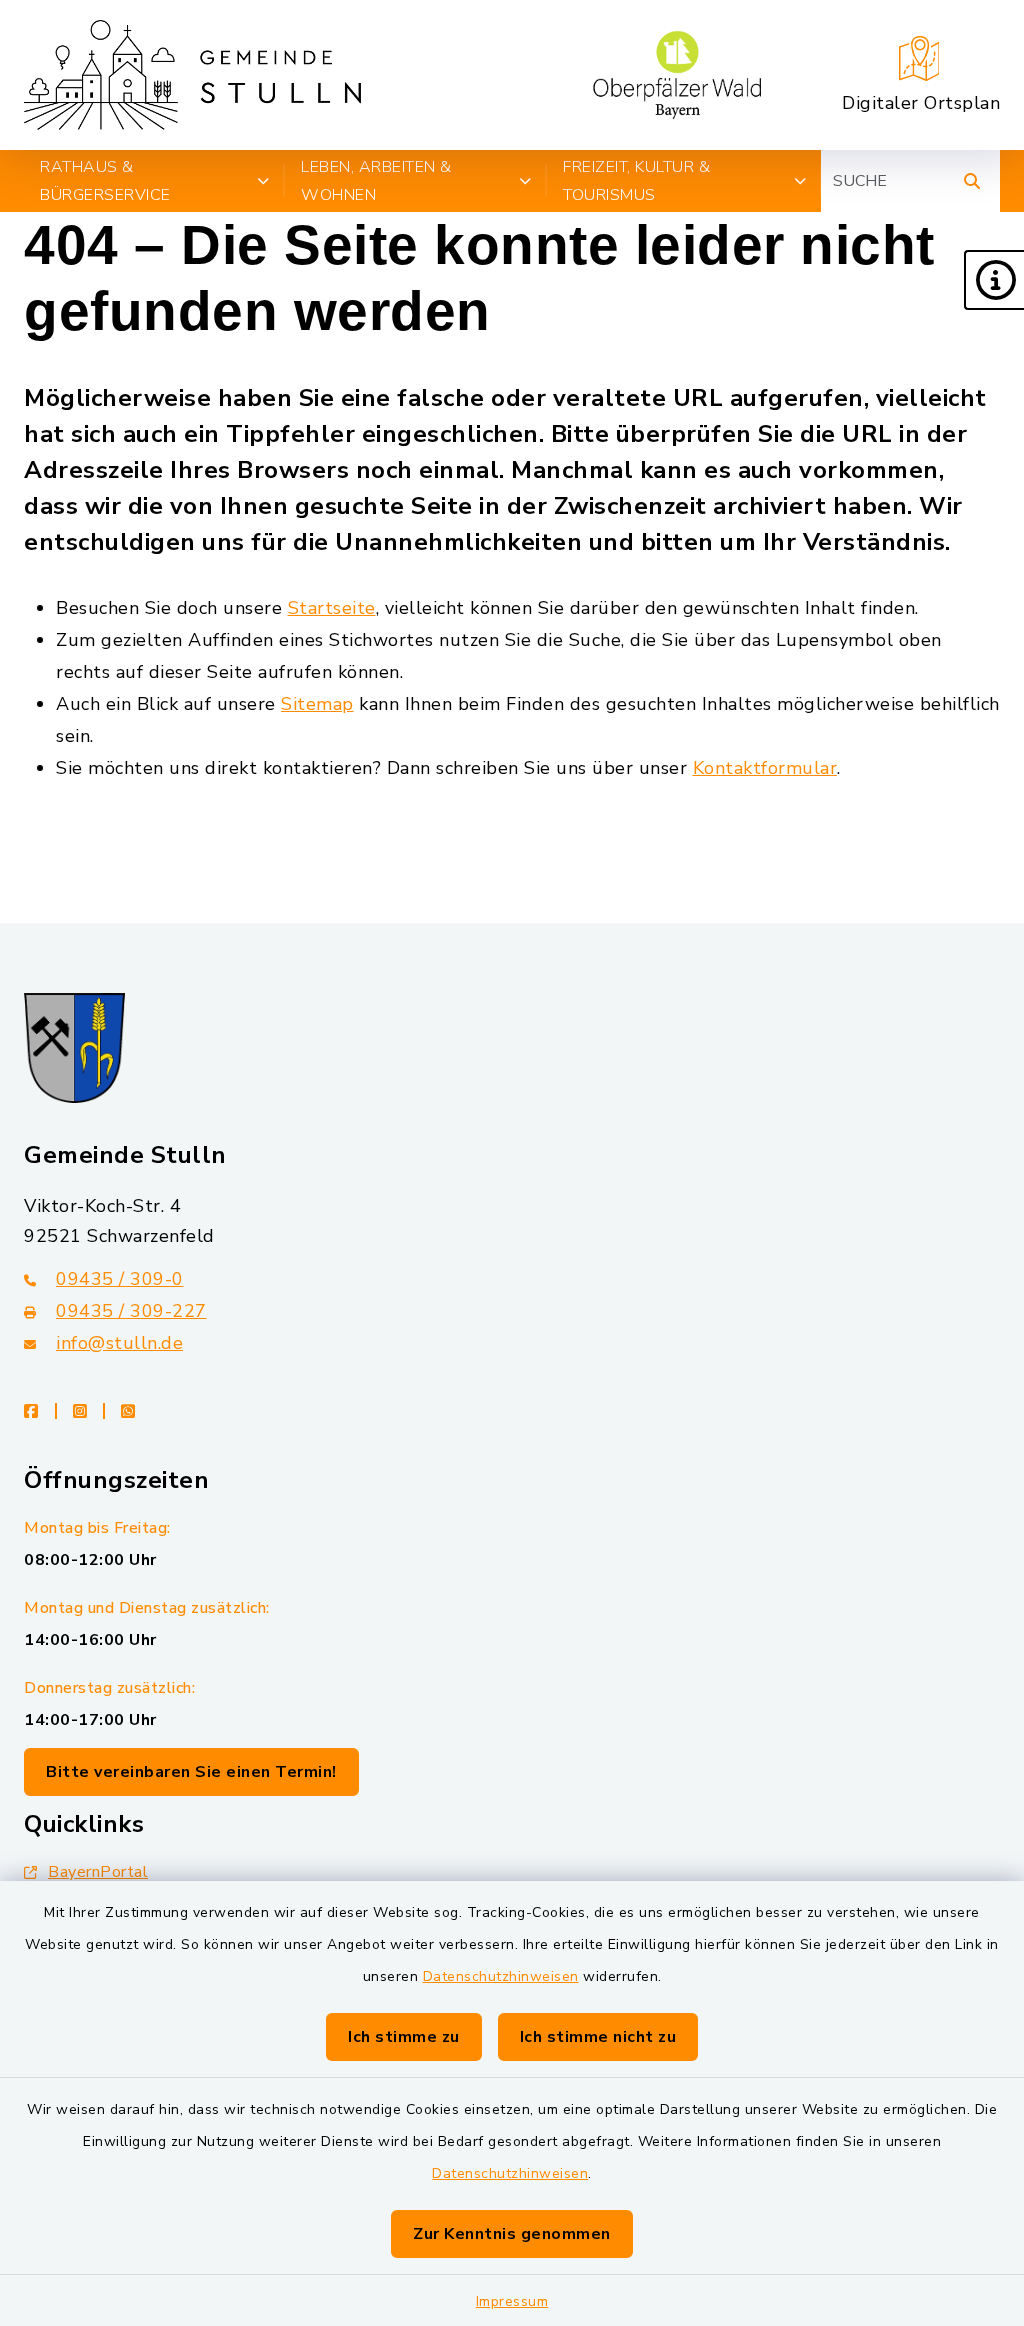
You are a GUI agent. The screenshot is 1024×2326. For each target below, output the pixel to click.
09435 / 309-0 (120, 1279)
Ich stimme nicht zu (598, 2037)
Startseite (332, 608)
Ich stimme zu (404, 2037)
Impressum (512, 2301)
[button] (994, 280)
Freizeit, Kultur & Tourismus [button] (636, 181)
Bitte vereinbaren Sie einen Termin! (191, 1772)
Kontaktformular (765, 768)
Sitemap (317, 704)
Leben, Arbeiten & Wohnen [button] (376, 181)
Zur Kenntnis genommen (512, 2234)
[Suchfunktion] (972, 181)
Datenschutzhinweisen (501, 1976)
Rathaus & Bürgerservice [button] (105, 181)
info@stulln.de (119, 1343)
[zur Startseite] (192, 75)
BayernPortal (98, 1872)
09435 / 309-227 (131, 1311)
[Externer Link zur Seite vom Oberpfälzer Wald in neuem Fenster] (677, 75)
